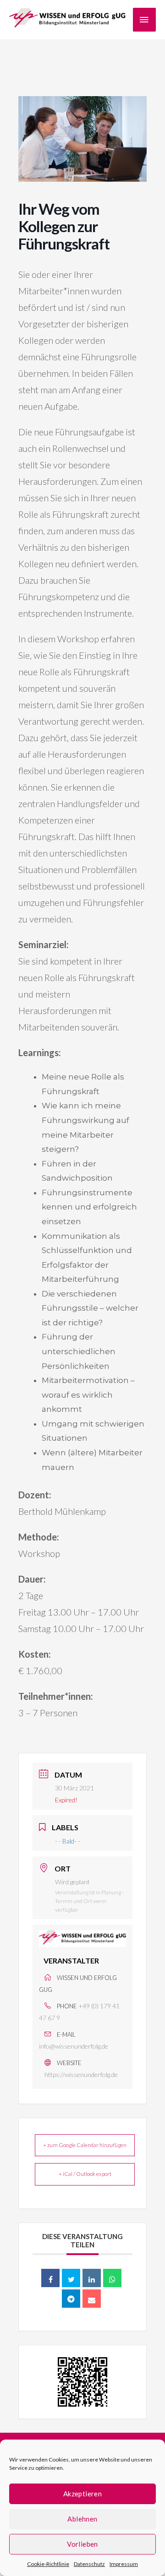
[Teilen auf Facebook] (50, 2278)
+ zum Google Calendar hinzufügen (85, 2145)
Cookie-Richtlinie (48, 2564)
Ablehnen (82, 2519)
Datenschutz (89, 2564)
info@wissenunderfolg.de (74, 2046)
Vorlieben (82, 2544)
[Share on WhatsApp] (112, 2278)
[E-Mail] (92, 2299)
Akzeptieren (82, 2494)
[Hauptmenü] (144, 20)
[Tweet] (71, 2278)
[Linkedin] (92, 2278)
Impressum (124, 2564)
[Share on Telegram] (71, 2299)
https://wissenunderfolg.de (81, 2074)
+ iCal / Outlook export (85, 2174)
